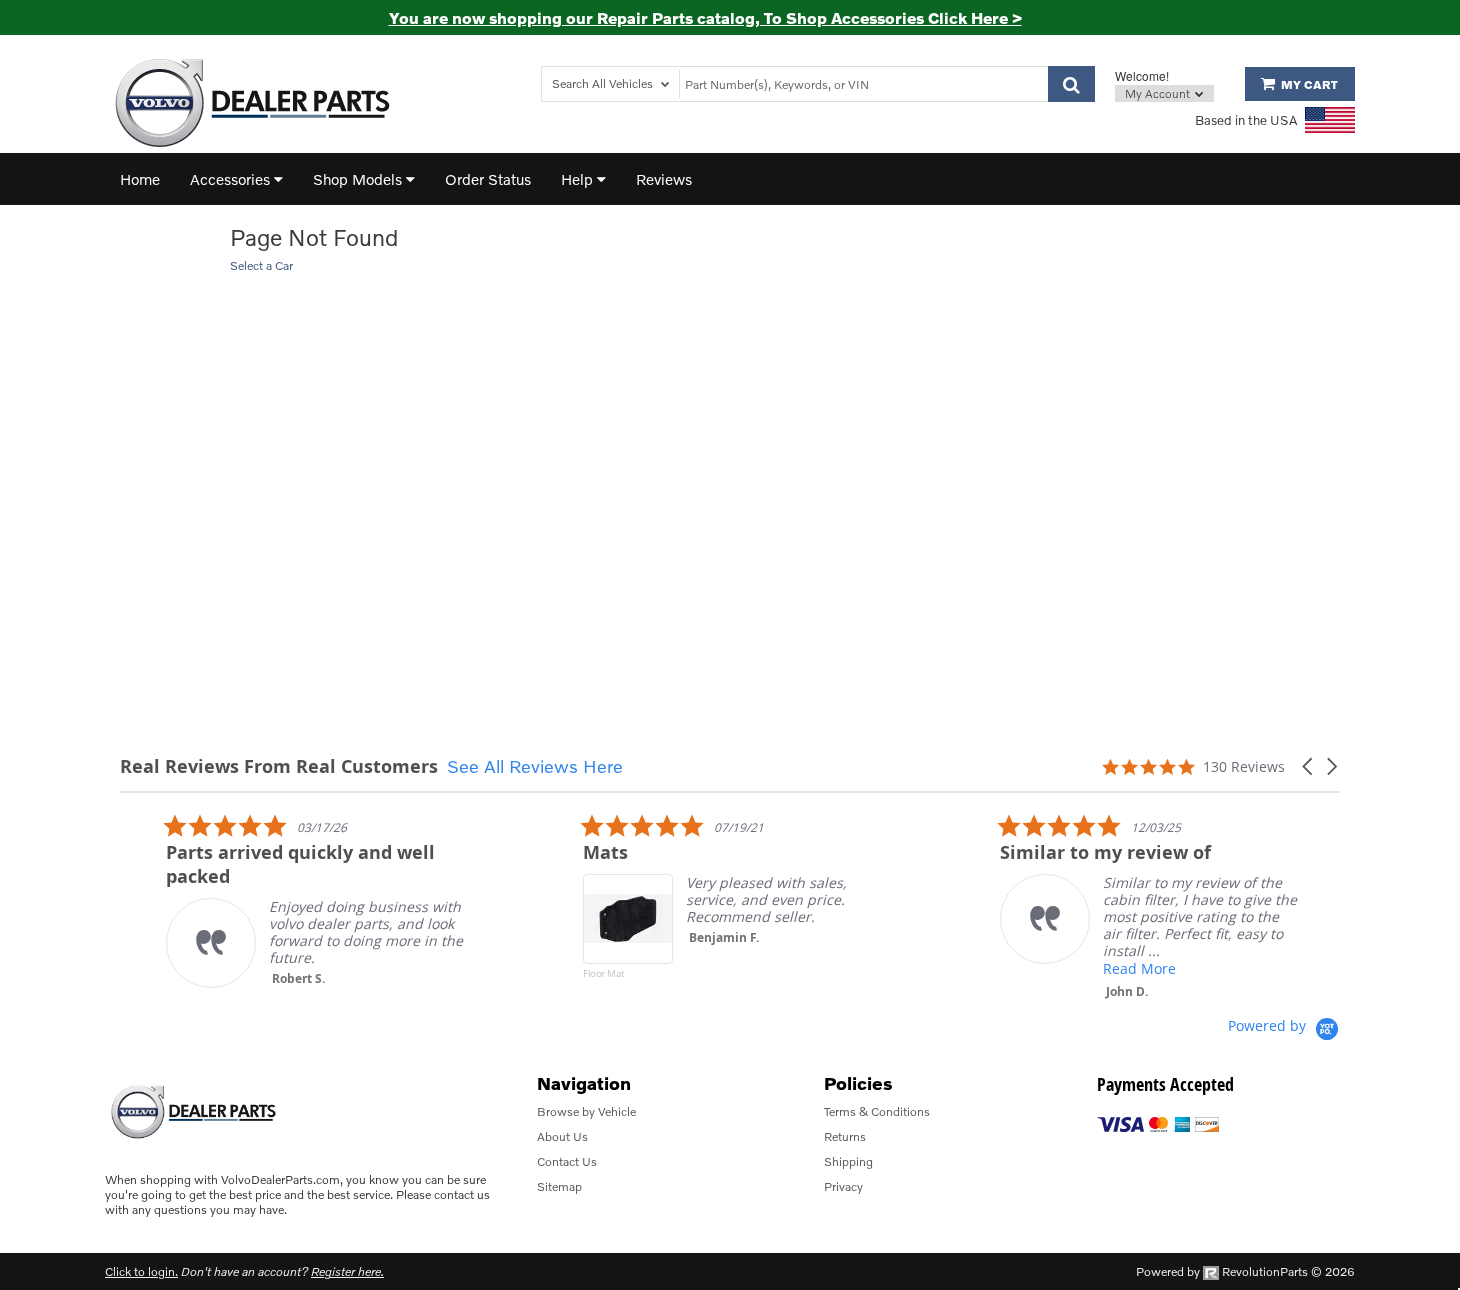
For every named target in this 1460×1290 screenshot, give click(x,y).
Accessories (232, 179)
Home (140, 179)
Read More (1098, 968)
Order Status (488, 179)
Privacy (843, 1186)
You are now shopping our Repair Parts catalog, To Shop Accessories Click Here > (705, 17)
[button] (1309, 766)
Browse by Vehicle (586, 1111)
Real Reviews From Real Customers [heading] (279, 766)
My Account (1159, 93)
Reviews (664, 179)
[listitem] (276, 900)
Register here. (347, 1271)
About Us (562, 1136)
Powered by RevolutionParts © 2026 (1245, 1271)
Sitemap (559, 1186)
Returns (845, 1136)
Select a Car (261, 265)
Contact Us (567, 1161)
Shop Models (359, 179)
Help (579, 179)
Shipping (848, 1161)
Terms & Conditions (877, 1111)
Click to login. (141, 1271)
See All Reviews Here (535, 766)
